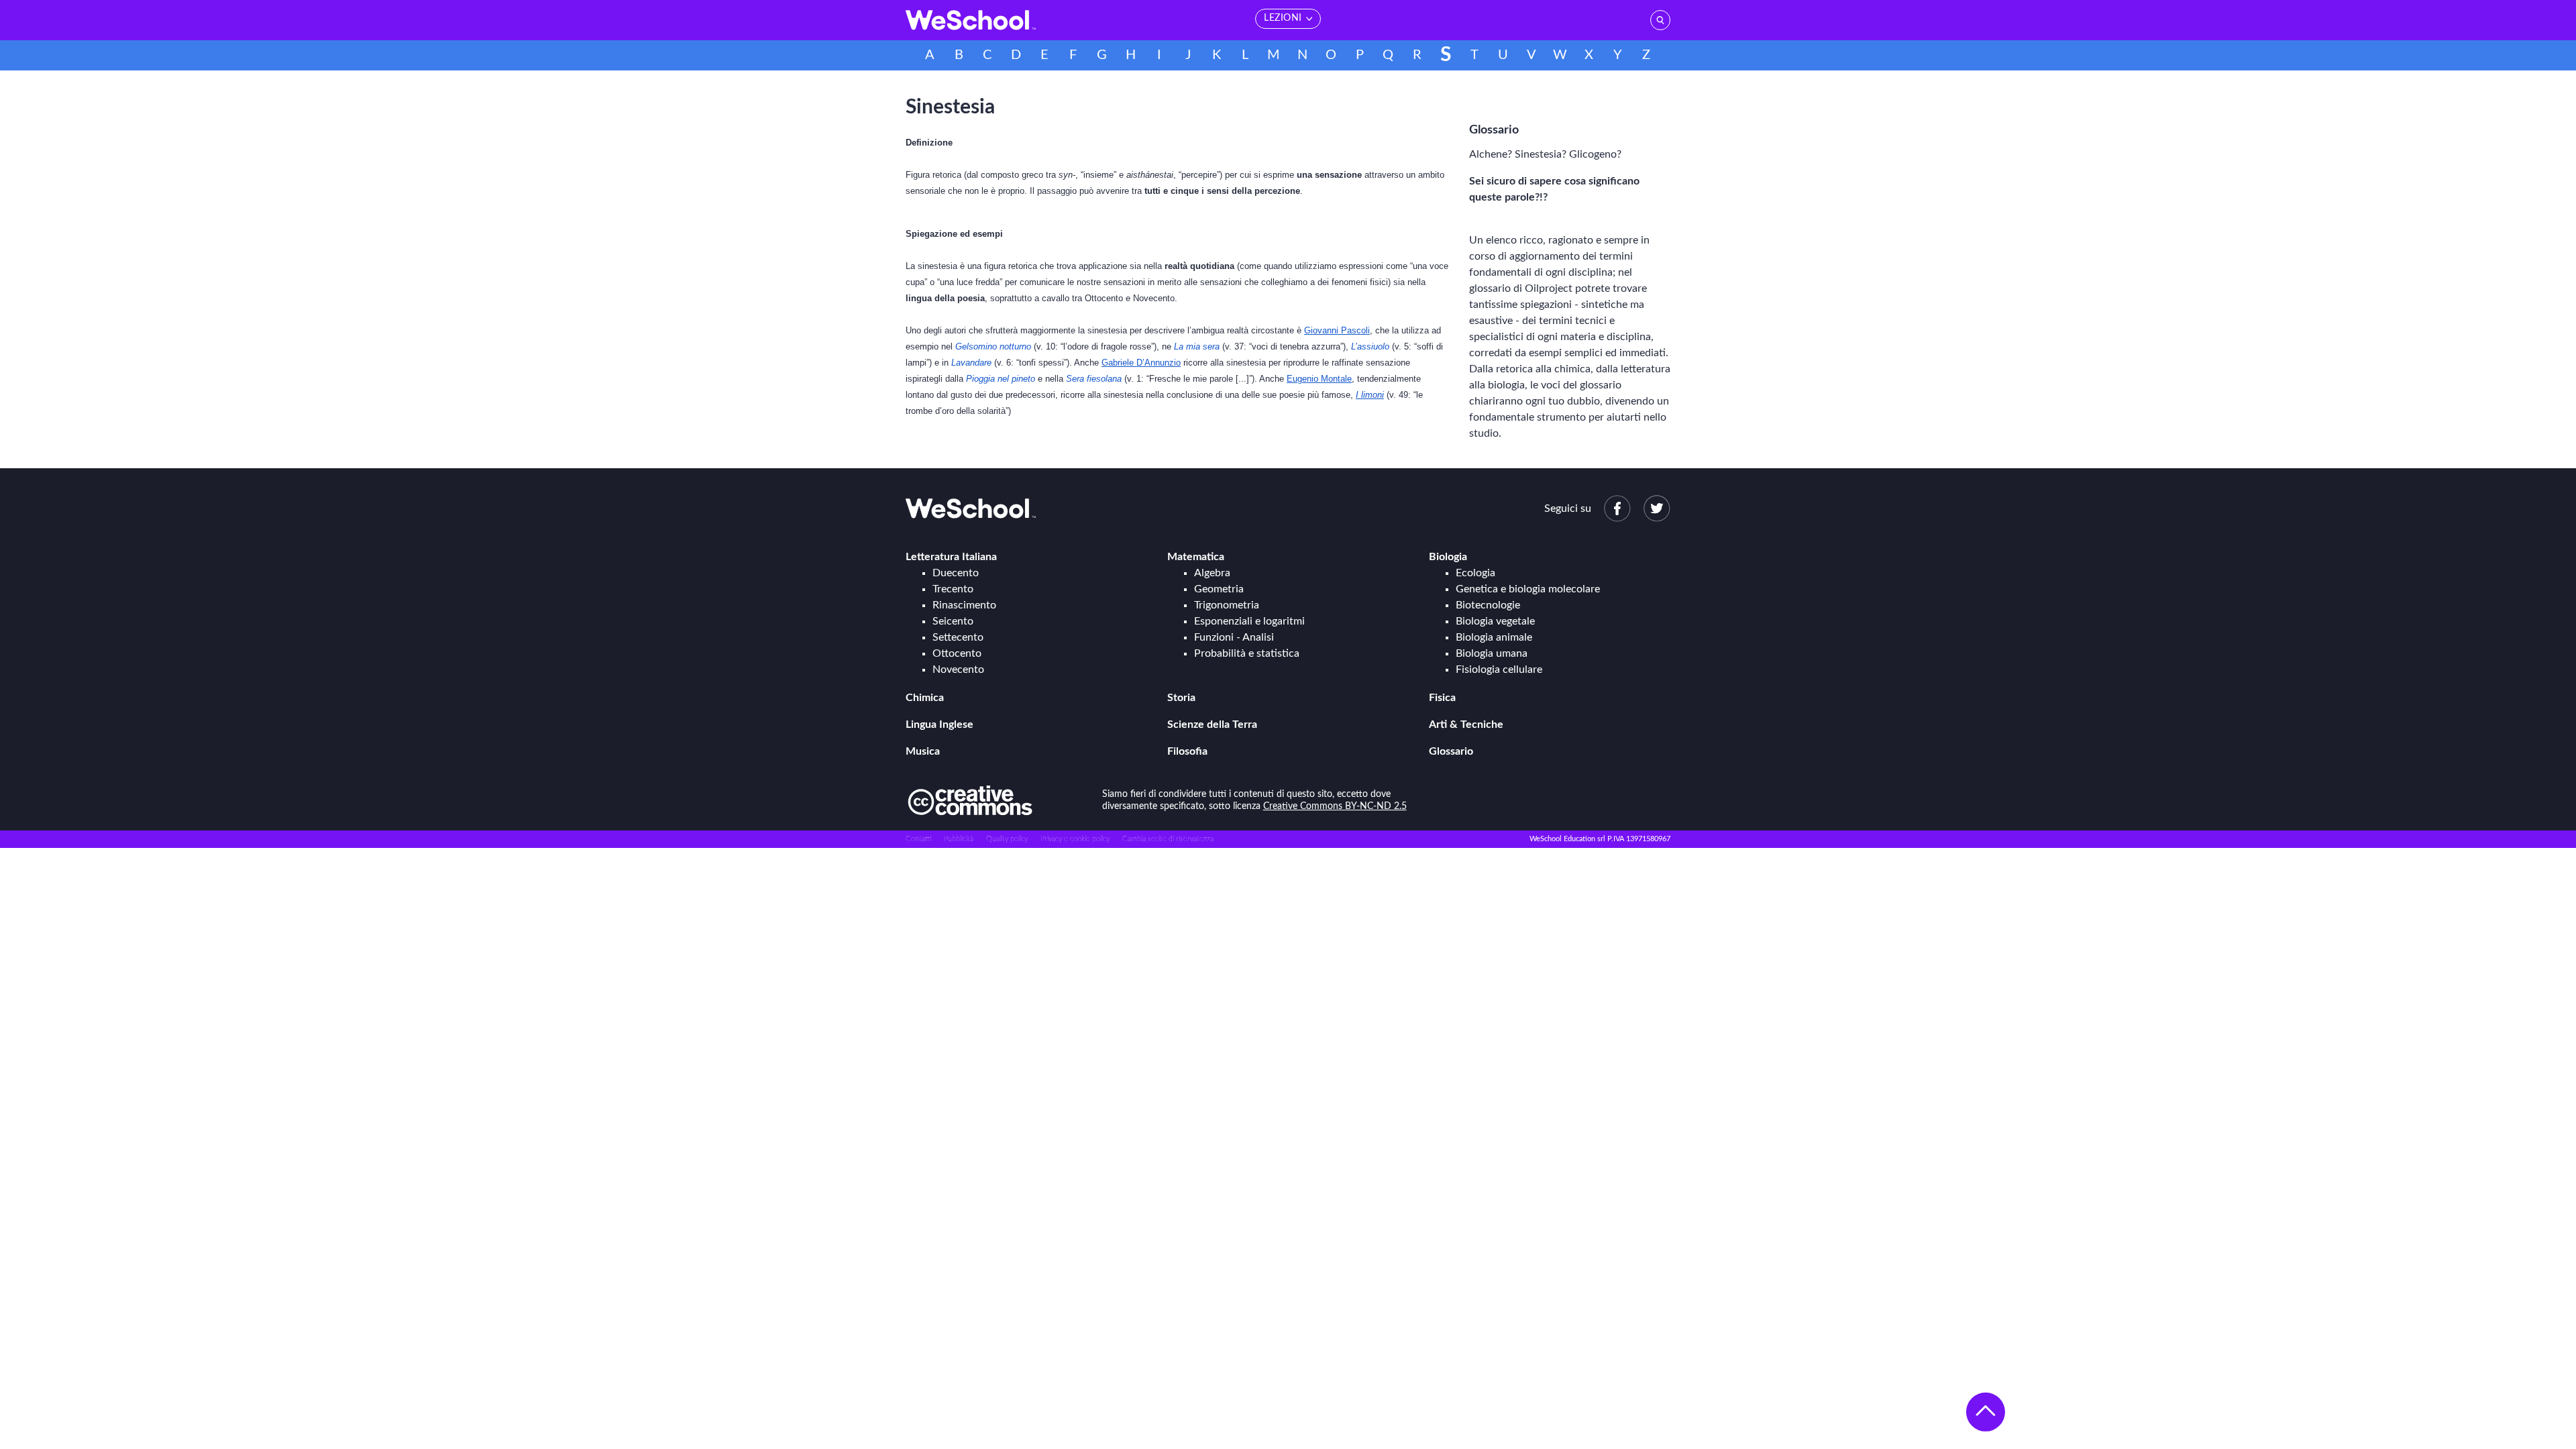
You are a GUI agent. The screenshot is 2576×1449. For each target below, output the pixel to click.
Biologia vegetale (1495, 621)
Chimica (925, 698)
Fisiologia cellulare (1499, 669)
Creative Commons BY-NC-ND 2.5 (1335, 806)
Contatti (918, 839)
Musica (923, 751)
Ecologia (1475, 573)
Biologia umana (1492, 653)
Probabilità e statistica (1247, 653)
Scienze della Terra (1212, 724)
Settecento (958, 637)
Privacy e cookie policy (1075, 839)
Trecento (953, 589)
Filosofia (1187, 751)
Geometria (1219, 589)
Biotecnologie (1488, 605)
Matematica (1196, 557)
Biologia (1448, 557)
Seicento (953, 621)
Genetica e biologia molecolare (1528, 589)
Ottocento (957, 653)
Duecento (956, 573)
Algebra (1212, 573)
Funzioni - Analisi (1234, 637)
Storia (1181, 698)
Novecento (958, 669)
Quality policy (1007, 839)
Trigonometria (1227, 605)
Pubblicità (959, 839)
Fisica (1442, 698)
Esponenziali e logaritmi (1249, 621)
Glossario (1451, 751)
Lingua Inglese (940, 724)
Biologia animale (1494, 637)
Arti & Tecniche (1466, 724)
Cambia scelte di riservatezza (1168, 839)
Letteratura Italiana (951, 557)
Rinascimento (964, 605)
